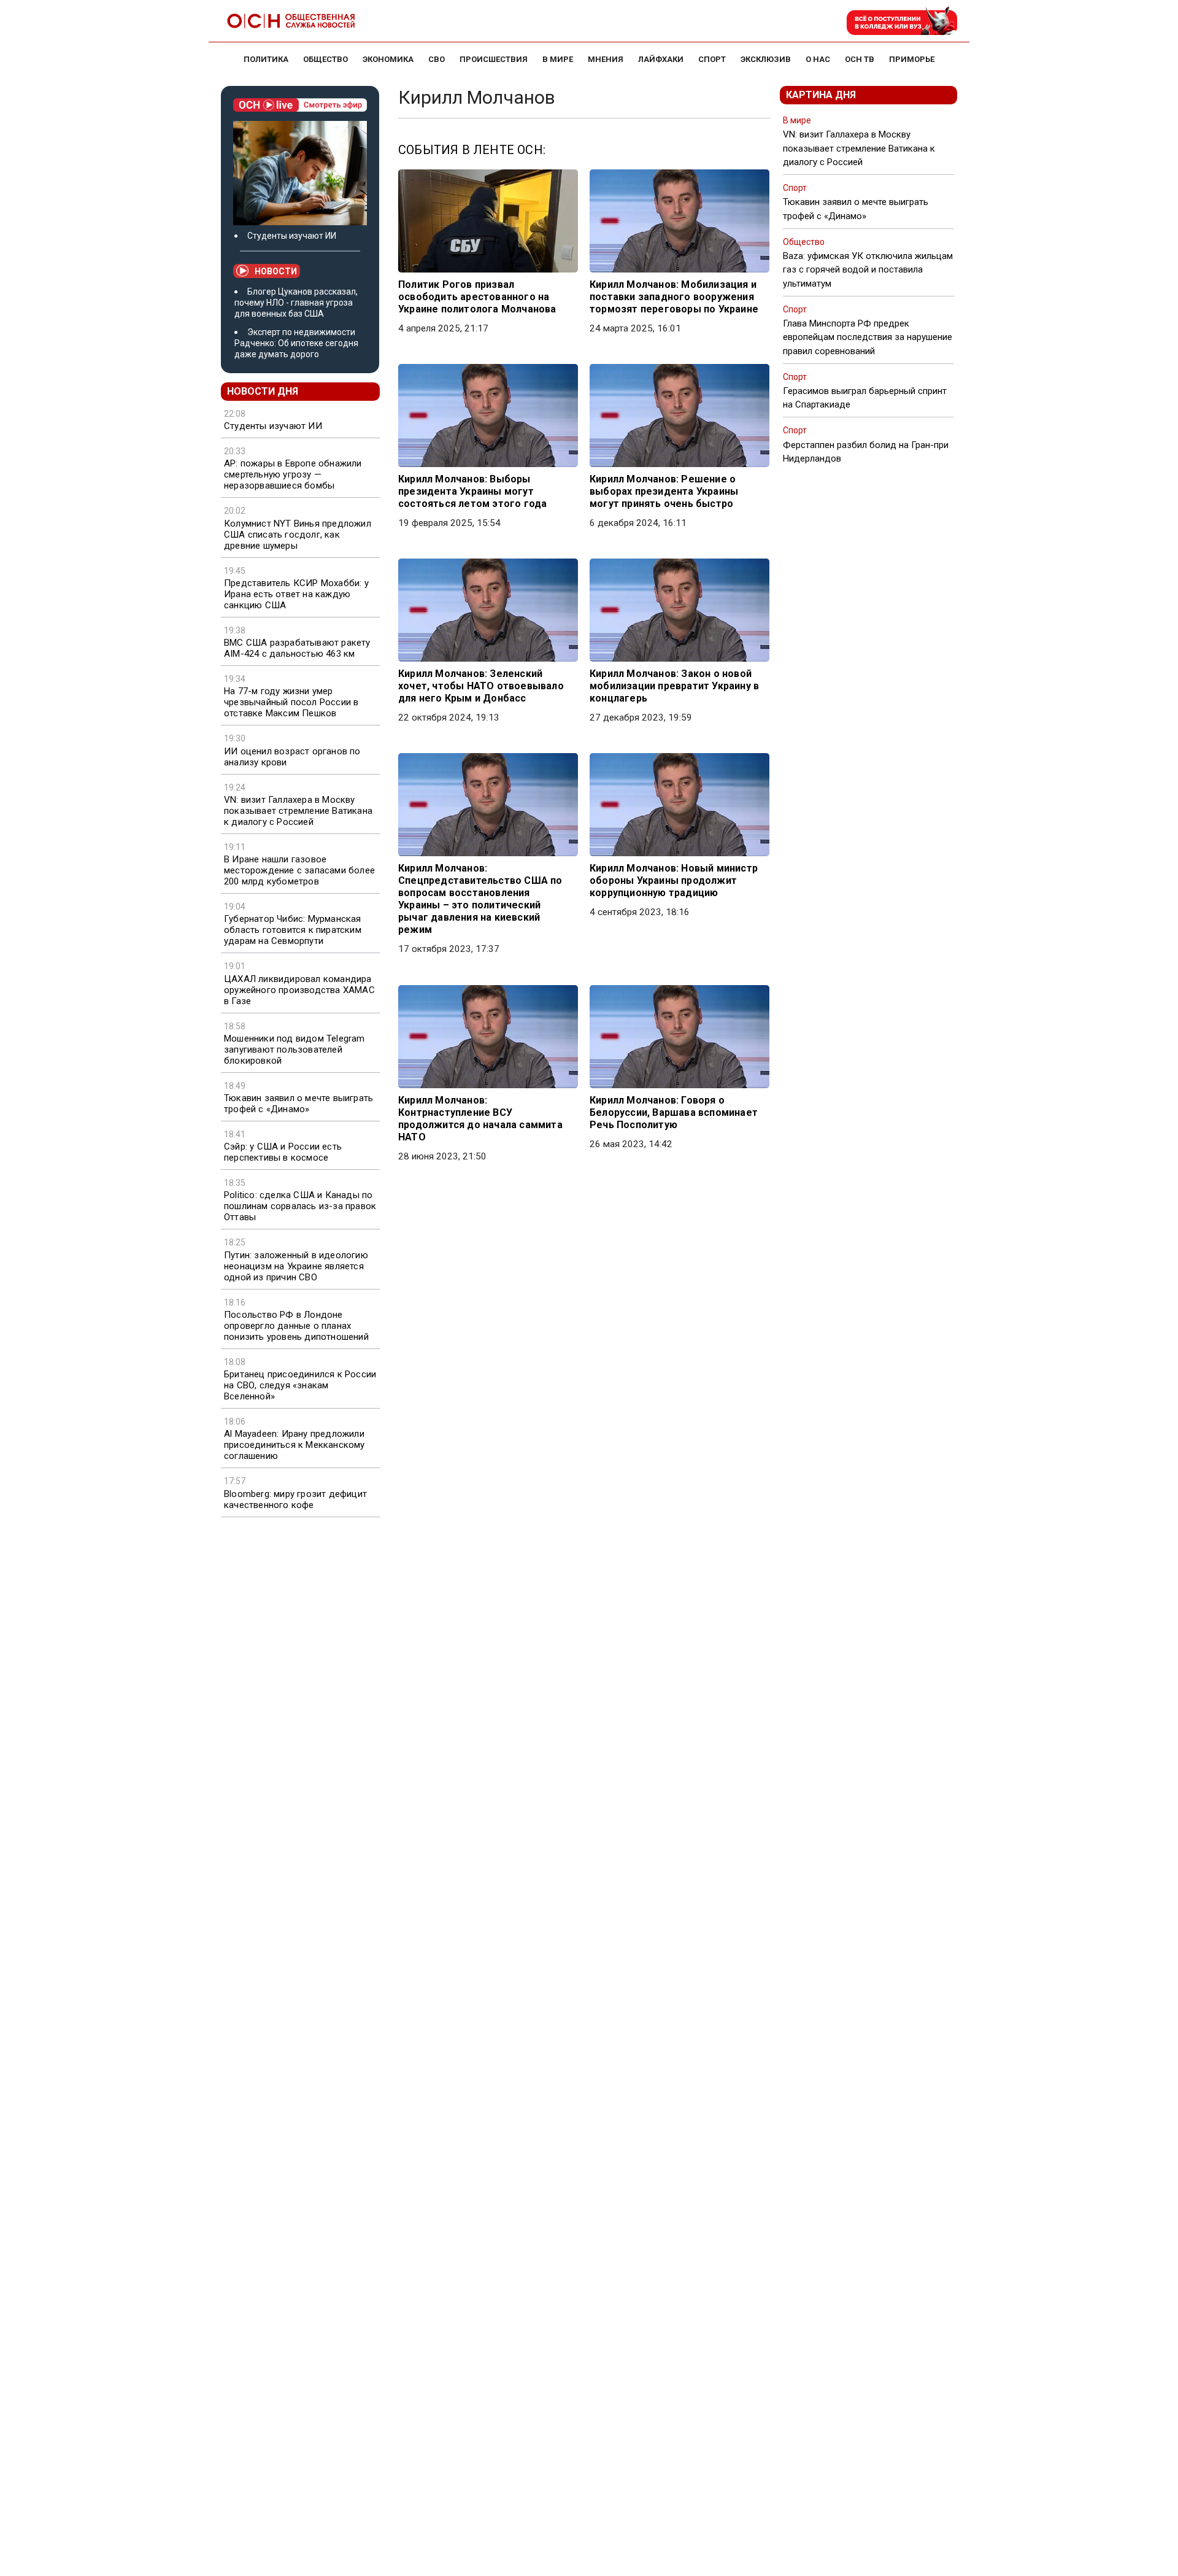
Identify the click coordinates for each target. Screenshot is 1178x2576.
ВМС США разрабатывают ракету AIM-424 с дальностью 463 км (297, 648)
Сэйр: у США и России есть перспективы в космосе (283, 1152)
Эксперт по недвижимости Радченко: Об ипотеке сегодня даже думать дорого (296, 343)
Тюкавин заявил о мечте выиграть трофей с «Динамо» (298, 1104)
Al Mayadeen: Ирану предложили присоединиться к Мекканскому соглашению (294, 1445)
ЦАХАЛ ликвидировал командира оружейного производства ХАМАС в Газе (299, 990)
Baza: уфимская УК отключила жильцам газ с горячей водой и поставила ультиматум (868, 269)
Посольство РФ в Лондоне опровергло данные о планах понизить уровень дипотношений (296, 1326)
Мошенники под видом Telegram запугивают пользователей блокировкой (294, 1050)
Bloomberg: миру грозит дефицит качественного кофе (295, 1499)
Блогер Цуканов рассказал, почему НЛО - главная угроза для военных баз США (296, 303)
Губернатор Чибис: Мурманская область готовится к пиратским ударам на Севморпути (293, 930)
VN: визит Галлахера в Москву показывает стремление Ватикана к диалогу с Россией (298, 811)
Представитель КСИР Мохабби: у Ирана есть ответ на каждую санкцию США (296, 594)
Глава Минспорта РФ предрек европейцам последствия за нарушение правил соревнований (868, 337)
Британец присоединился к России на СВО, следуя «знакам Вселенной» (300, 1385)
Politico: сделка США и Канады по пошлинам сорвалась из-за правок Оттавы (300, 1206)
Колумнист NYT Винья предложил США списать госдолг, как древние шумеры (298, 535)
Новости (276, 271)
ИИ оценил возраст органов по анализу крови (292, 757)
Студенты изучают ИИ (292, 236)
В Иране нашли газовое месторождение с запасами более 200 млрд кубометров (299, 870)
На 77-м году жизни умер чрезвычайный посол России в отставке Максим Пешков (291, 702)
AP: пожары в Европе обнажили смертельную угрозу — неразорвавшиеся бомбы (293, 474)
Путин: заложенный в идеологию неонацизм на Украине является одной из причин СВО (296, 1266)
